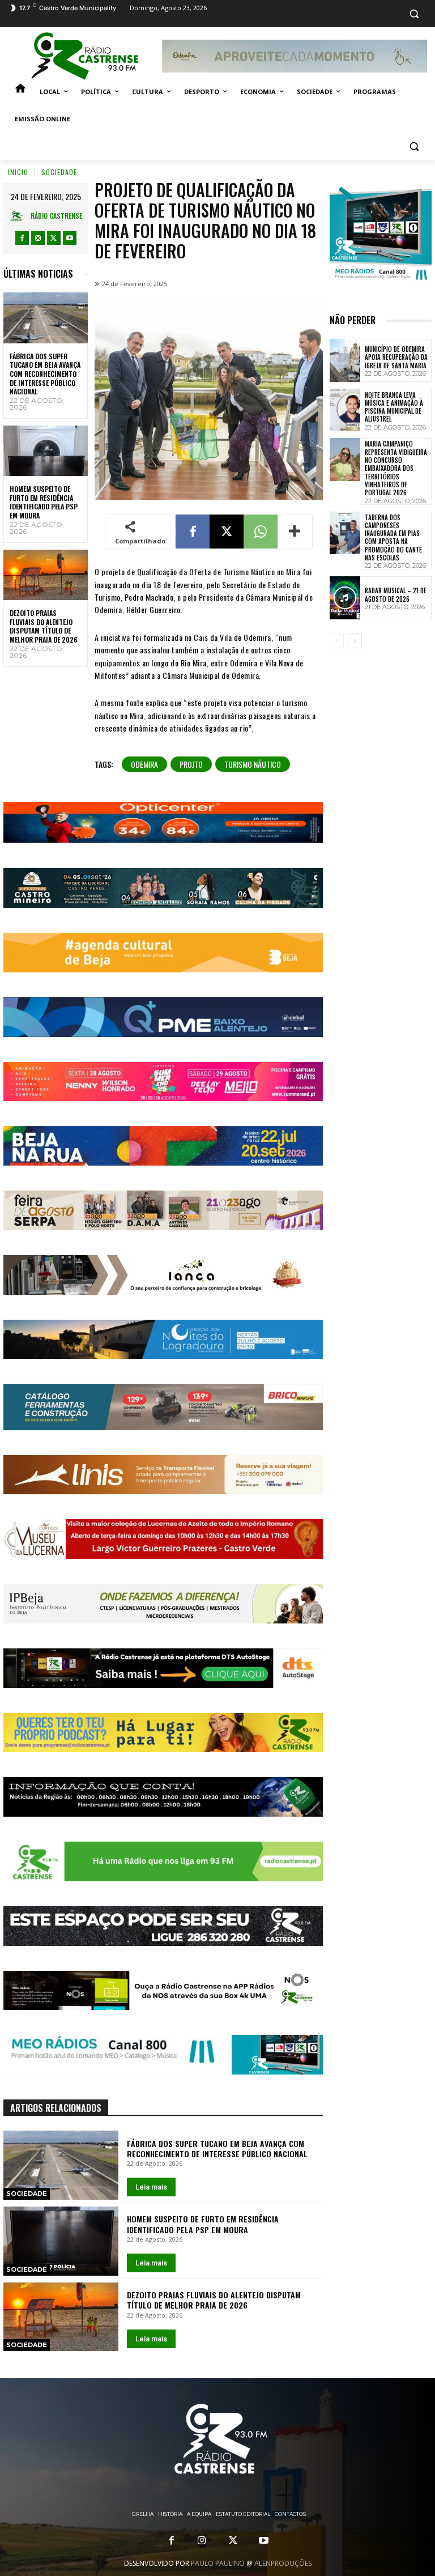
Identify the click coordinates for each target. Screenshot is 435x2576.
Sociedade (59, 172)
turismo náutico (253, 764)
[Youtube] (70, 238)
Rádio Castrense (56, 216)
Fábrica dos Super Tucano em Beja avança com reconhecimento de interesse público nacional (45, 374)
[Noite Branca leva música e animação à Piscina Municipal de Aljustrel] (345, 410)
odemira (144, 764)
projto (191, 764)
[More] (295, 532)
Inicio (18, 172)
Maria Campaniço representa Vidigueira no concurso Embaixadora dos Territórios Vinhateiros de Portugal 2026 (396, 468)
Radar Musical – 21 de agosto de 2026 (396, 594)
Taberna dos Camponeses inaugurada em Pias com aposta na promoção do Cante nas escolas (393, 537)
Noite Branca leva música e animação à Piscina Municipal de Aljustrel (394, 407)
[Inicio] (20, 92)
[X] (54, 238)
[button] (414, 14)
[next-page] (355, 641)
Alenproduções (283, 2563)
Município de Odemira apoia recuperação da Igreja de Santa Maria (396, 357)
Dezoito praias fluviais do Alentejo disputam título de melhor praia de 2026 (44, 626)
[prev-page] (337, 641)
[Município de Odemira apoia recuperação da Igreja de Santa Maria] (345, 360)
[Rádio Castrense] (85, 56)
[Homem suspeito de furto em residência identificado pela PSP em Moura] (46, 451)
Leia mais (151, 2187)
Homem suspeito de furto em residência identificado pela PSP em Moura (44, 502)
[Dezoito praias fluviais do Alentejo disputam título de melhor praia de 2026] (46, 575)
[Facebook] (22, 238)
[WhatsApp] (261, 532)
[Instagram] (38, 238)
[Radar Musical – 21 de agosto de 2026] (345, 598)
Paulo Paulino (218, 2563)
